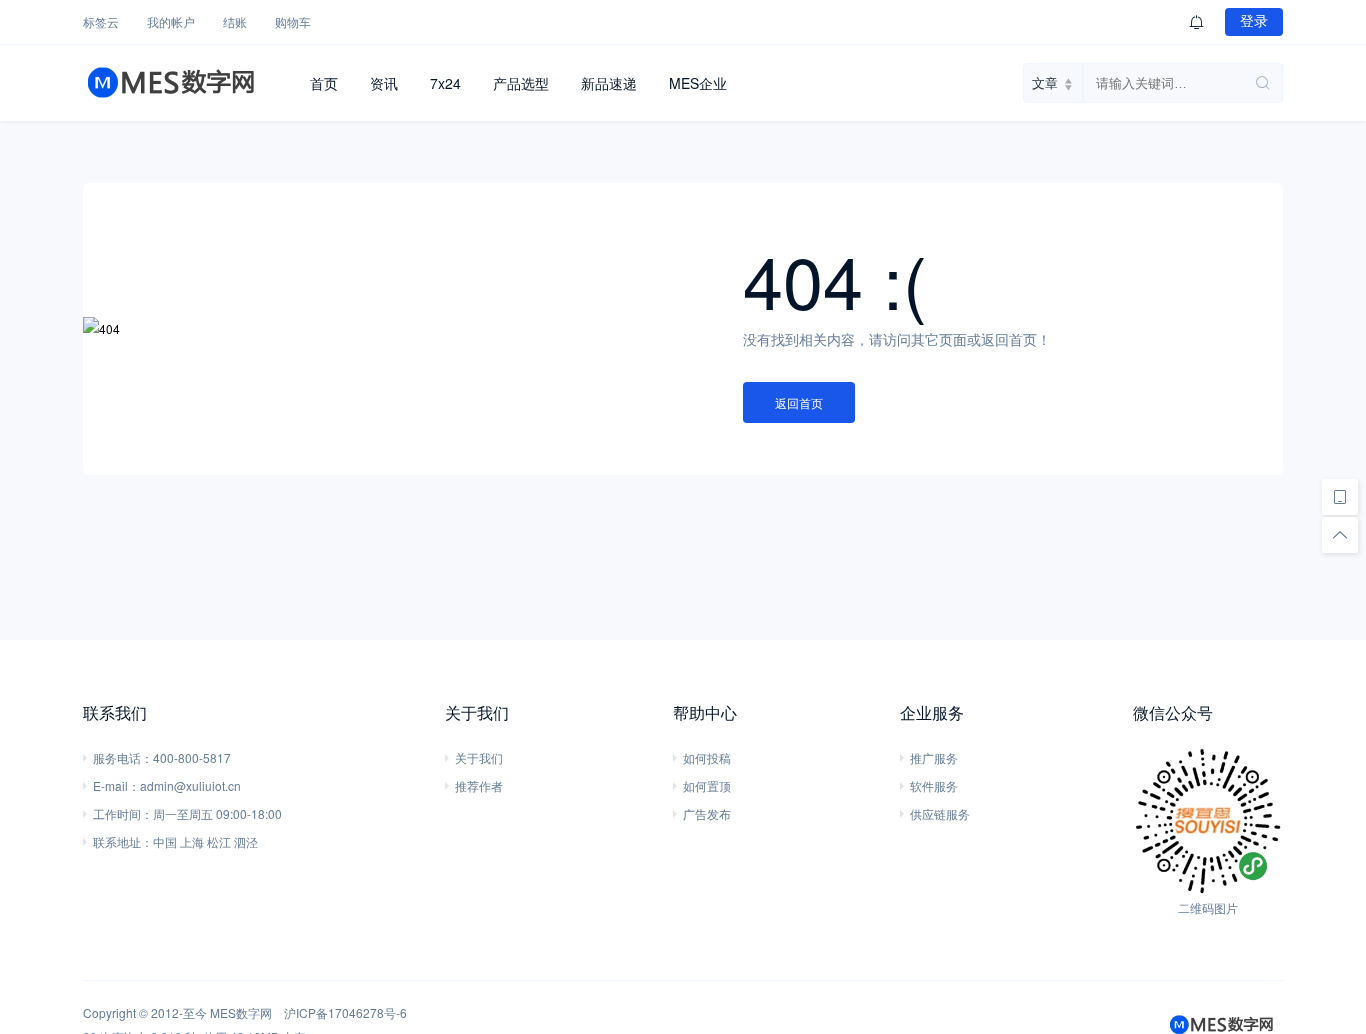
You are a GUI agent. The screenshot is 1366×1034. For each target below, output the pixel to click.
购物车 (293, 21)
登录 (1254, 21)
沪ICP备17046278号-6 (345, 1012)
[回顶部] (1340, 535)
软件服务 (934, 785)
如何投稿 (707, 757)
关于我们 (479, 757)
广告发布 (707, 813)
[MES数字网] (188, 83)
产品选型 (521, 83)
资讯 (384, 83)
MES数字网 (241, 1012)
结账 (235, 21)
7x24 (445, 83)
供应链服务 (940, 813)
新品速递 (609, 83)
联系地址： (123, 841)
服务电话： (123, 757)
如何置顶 (707, 785)
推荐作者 (479, 785)
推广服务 (934, 757)
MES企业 (698, 83)
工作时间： (123, 813)
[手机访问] (1340, 497)
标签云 (101, 21)
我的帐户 (171, 21)
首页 (324, 83)
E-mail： (116, 785)
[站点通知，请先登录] (1197, 22)
